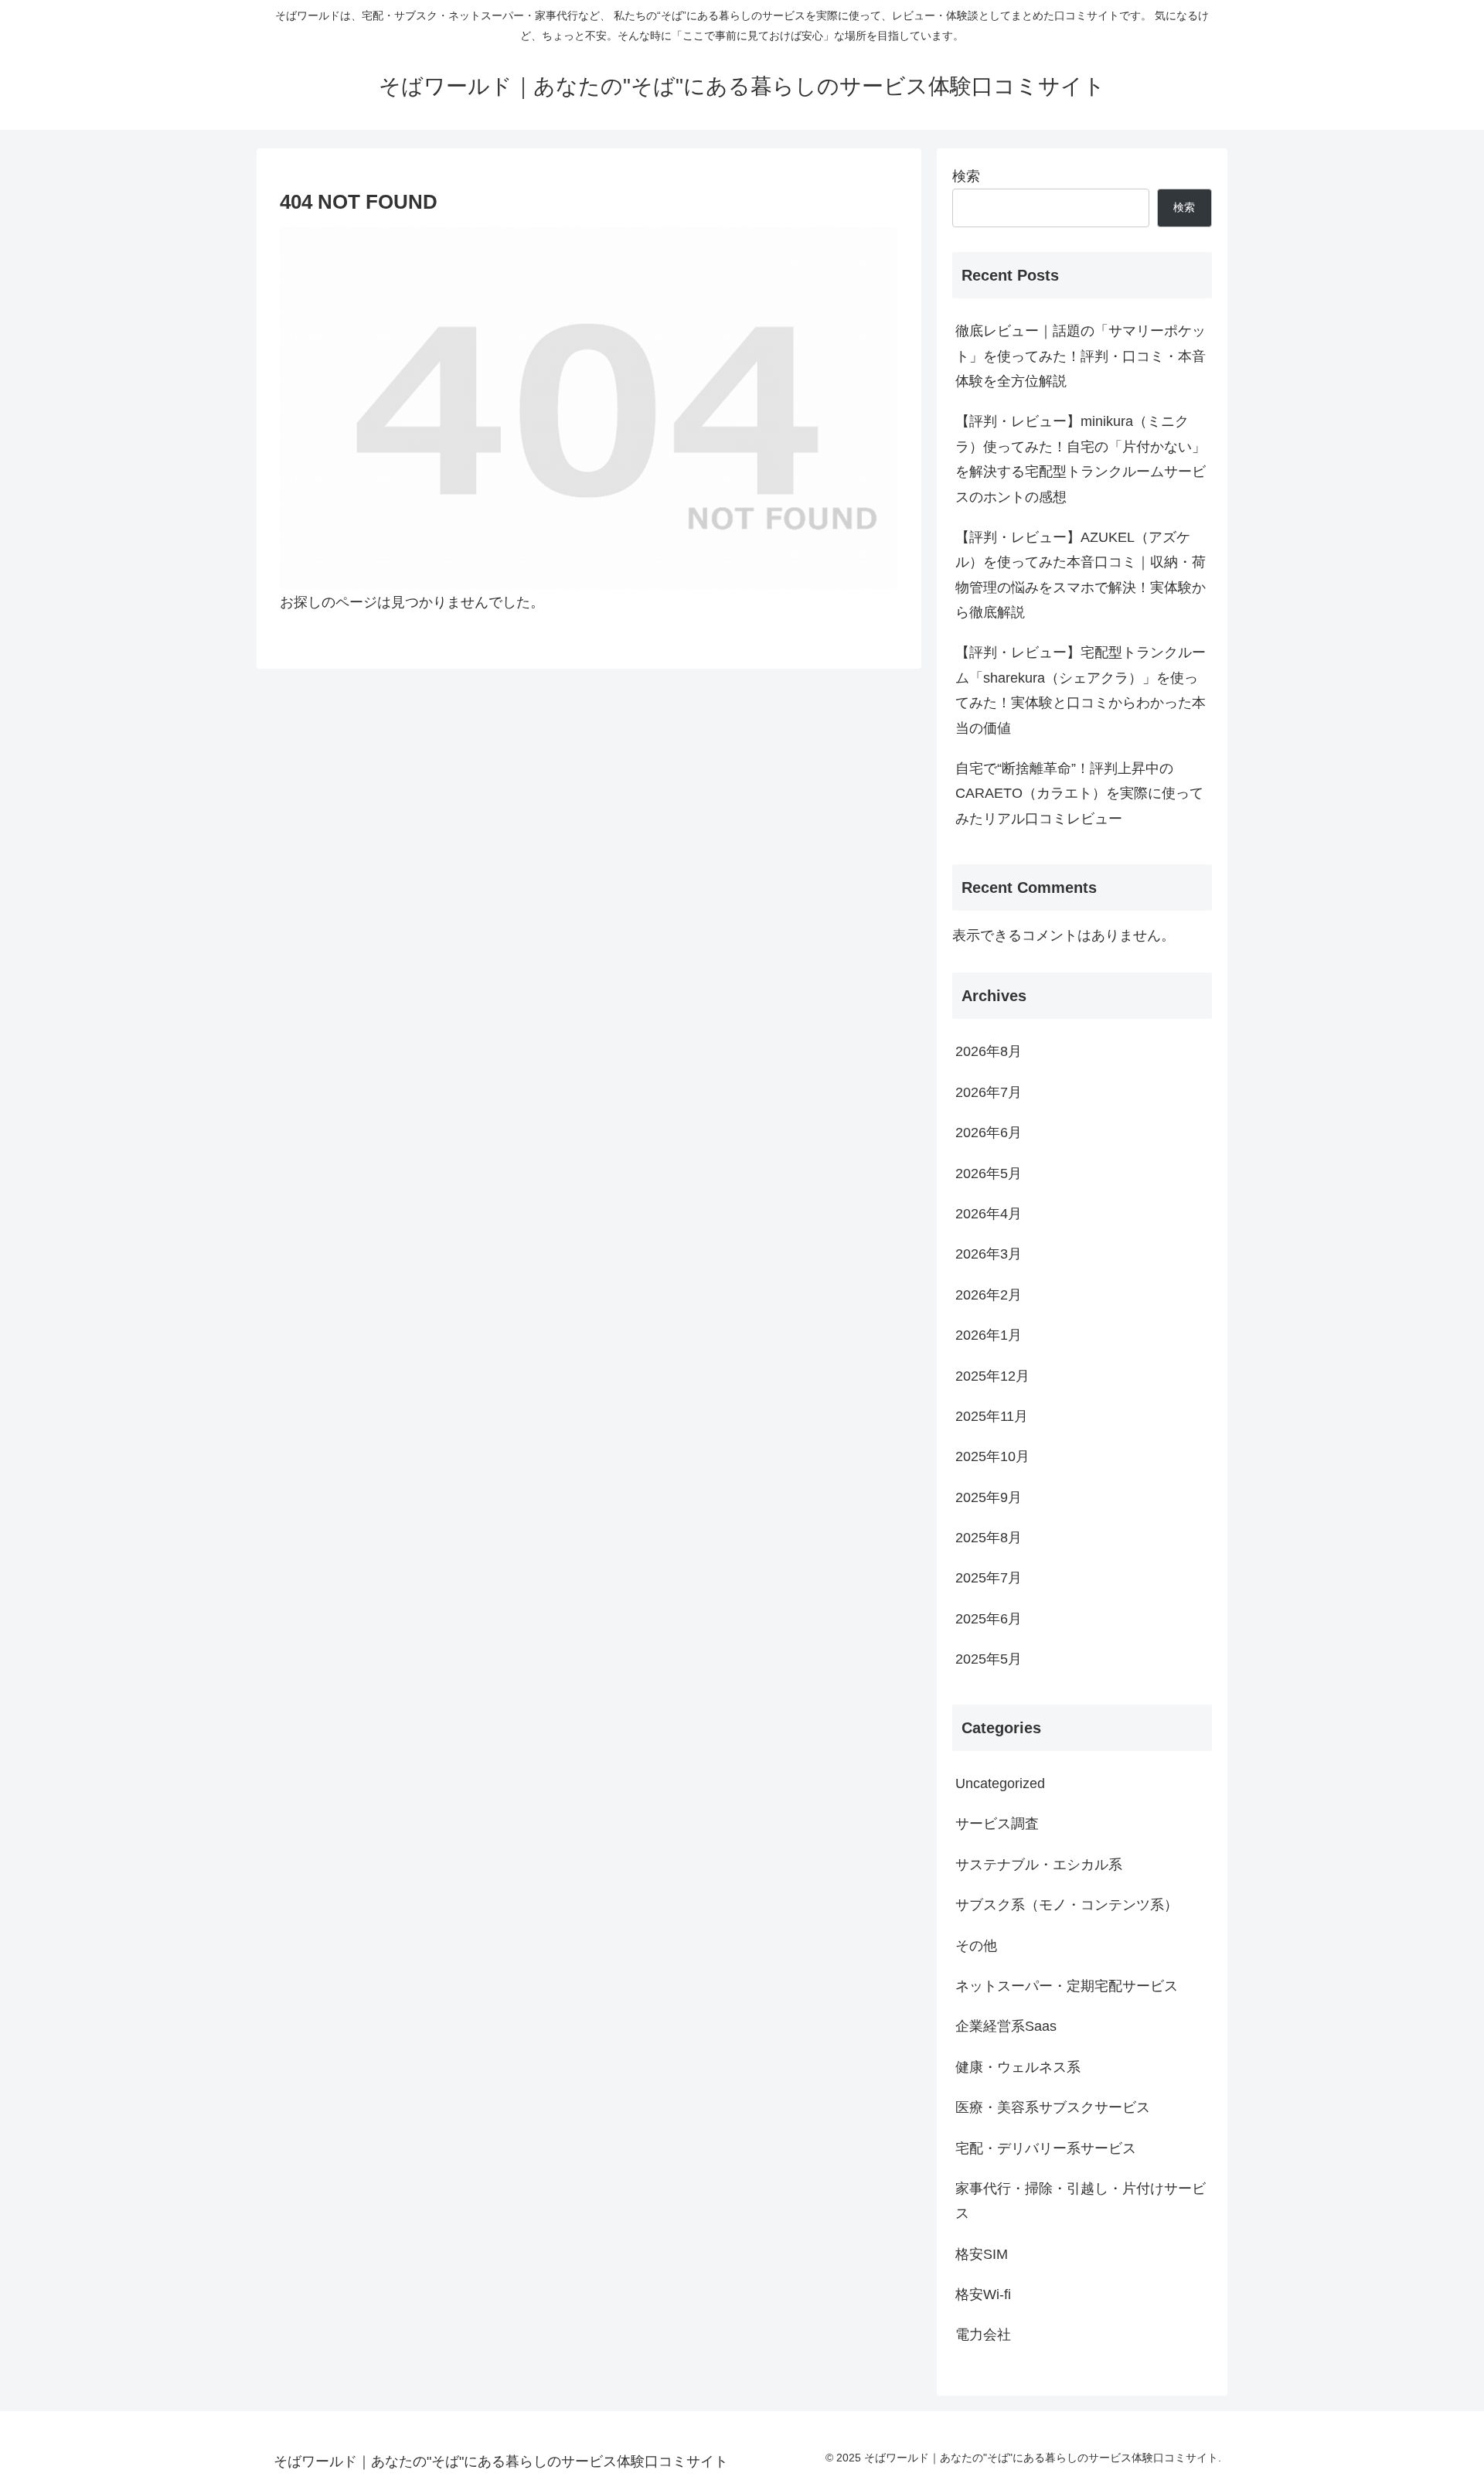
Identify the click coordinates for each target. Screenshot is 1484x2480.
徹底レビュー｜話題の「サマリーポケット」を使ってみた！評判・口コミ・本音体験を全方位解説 (1081, 356)
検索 (966, 176)
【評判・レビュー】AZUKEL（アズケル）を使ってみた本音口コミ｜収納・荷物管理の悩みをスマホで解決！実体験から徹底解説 (1081, 575)
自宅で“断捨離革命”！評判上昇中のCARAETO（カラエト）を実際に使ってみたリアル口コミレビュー (1079, 794)
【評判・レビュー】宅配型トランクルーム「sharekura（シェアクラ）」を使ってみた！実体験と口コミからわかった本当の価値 (1081, 690)
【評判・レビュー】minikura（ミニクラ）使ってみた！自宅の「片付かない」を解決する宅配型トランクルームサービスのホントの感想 (1081, 459)
